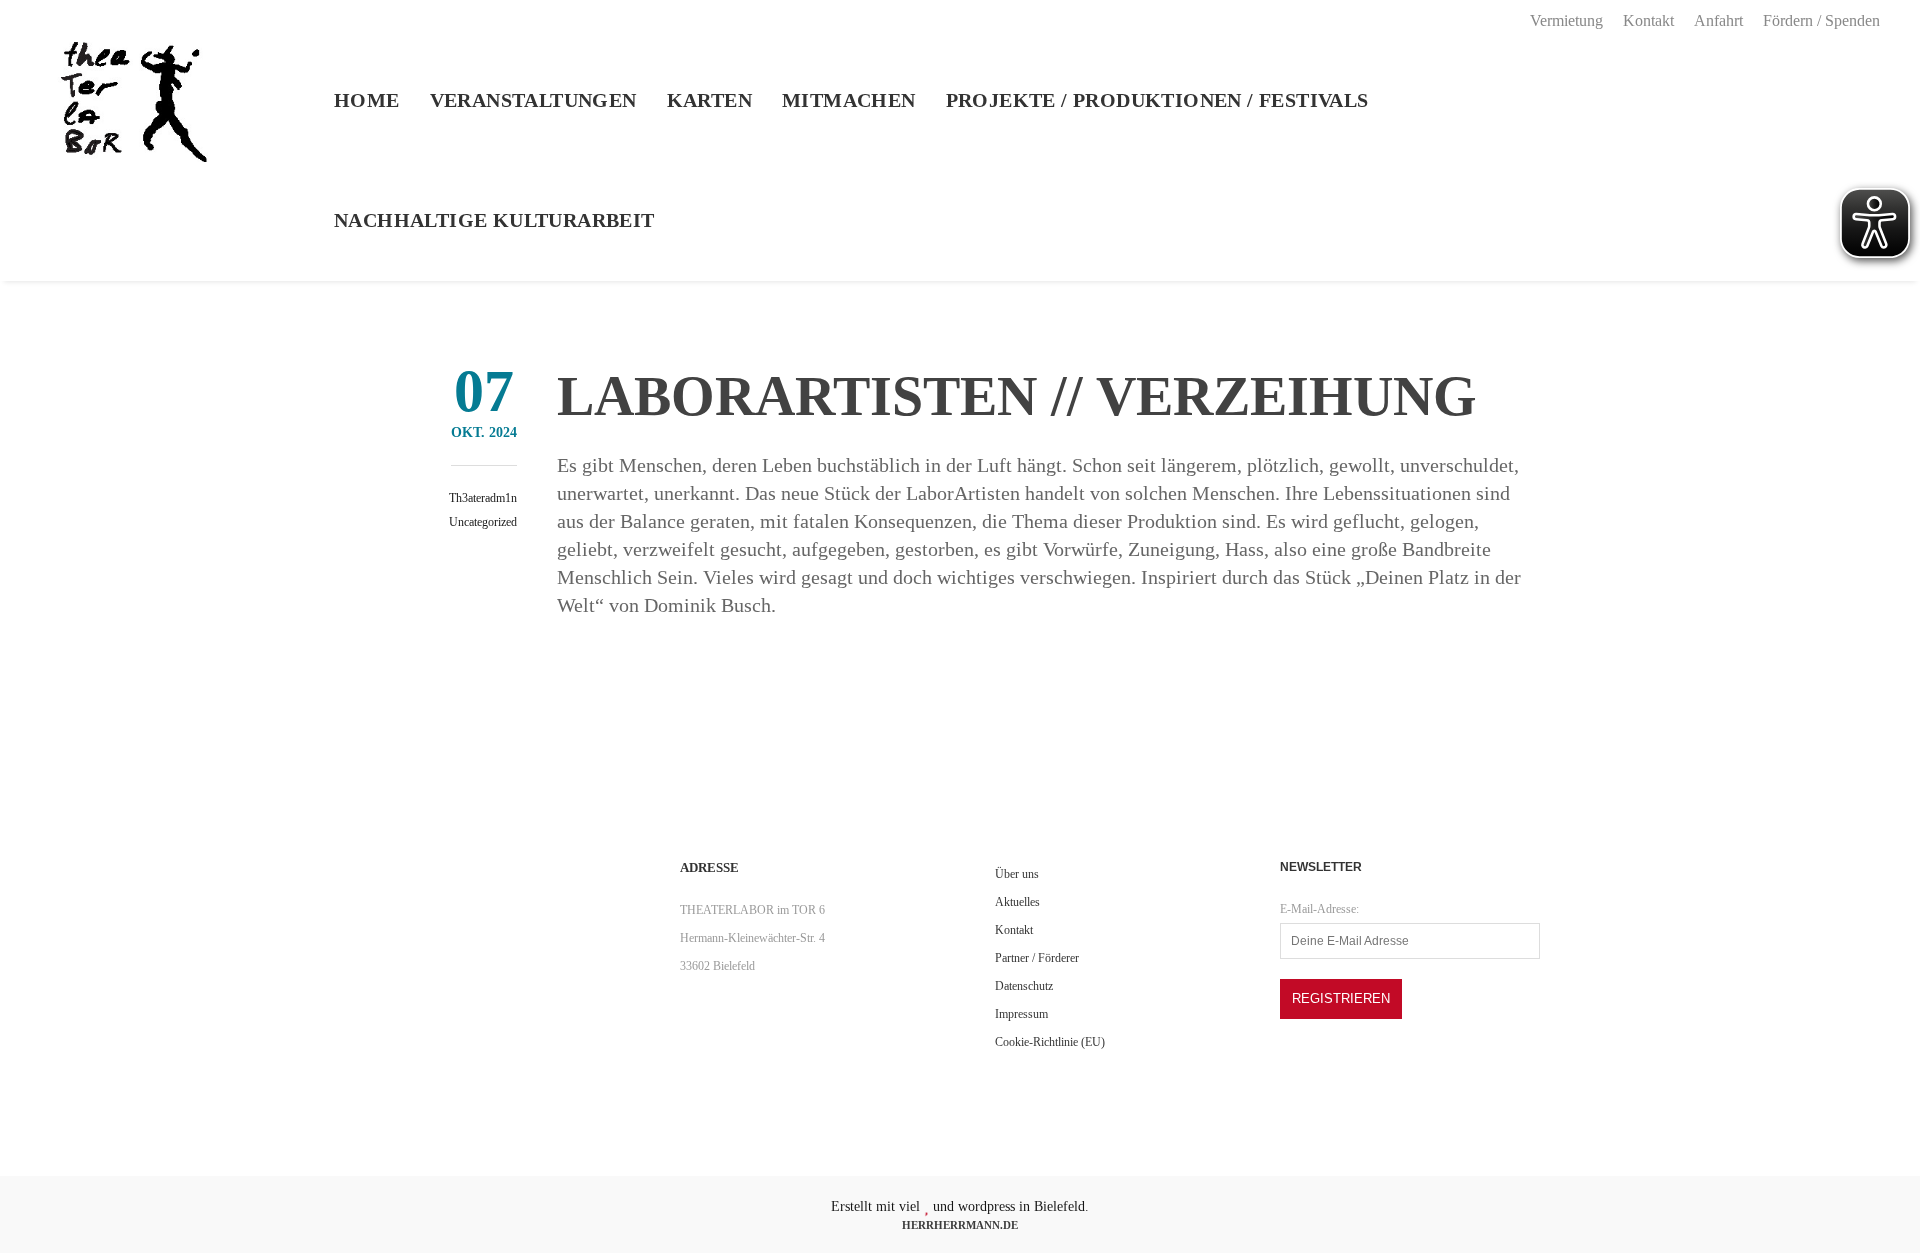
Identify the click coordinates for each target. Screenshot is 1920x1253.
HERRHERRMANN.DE (960, 1225)
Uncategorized (483, 522)
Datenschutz (1024, 986)
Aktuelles (1017, 902)
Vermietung (1566, 20)
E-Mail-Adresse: (1319, 909)
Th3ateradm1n (483, 498)
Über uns (1017, 874)
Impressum (1021, 1014)
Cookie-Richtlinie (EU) (1050, 1042)
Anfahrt (1718, 20)
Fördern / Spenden (1821, 20)
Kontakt (1648, 20)
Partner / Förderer (1037, 958)
